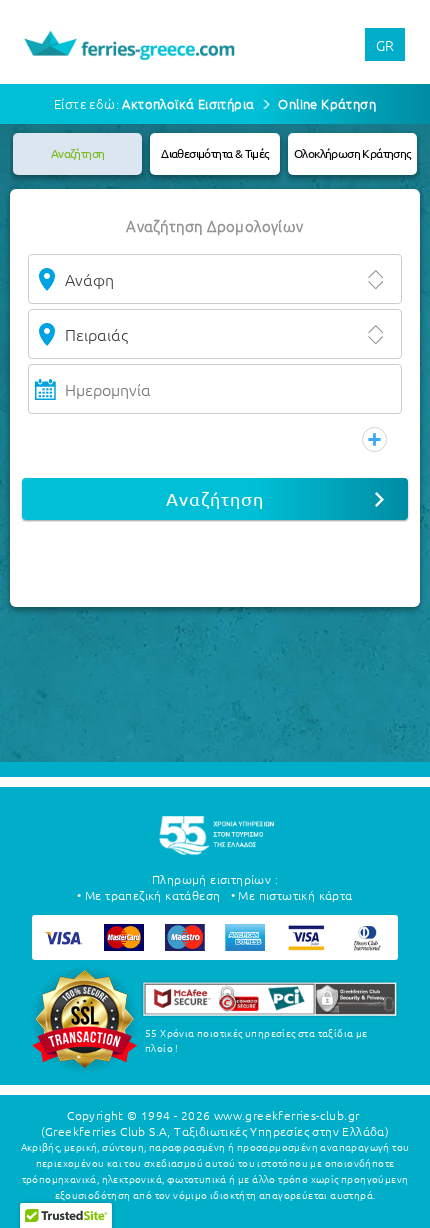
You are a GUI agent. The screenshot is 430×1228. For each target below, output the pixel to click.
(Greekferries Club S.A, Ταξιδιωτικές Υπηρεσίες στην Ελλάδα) (215, 1131)
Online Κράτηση (327, 103)
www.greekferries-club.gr (287, 1115)
